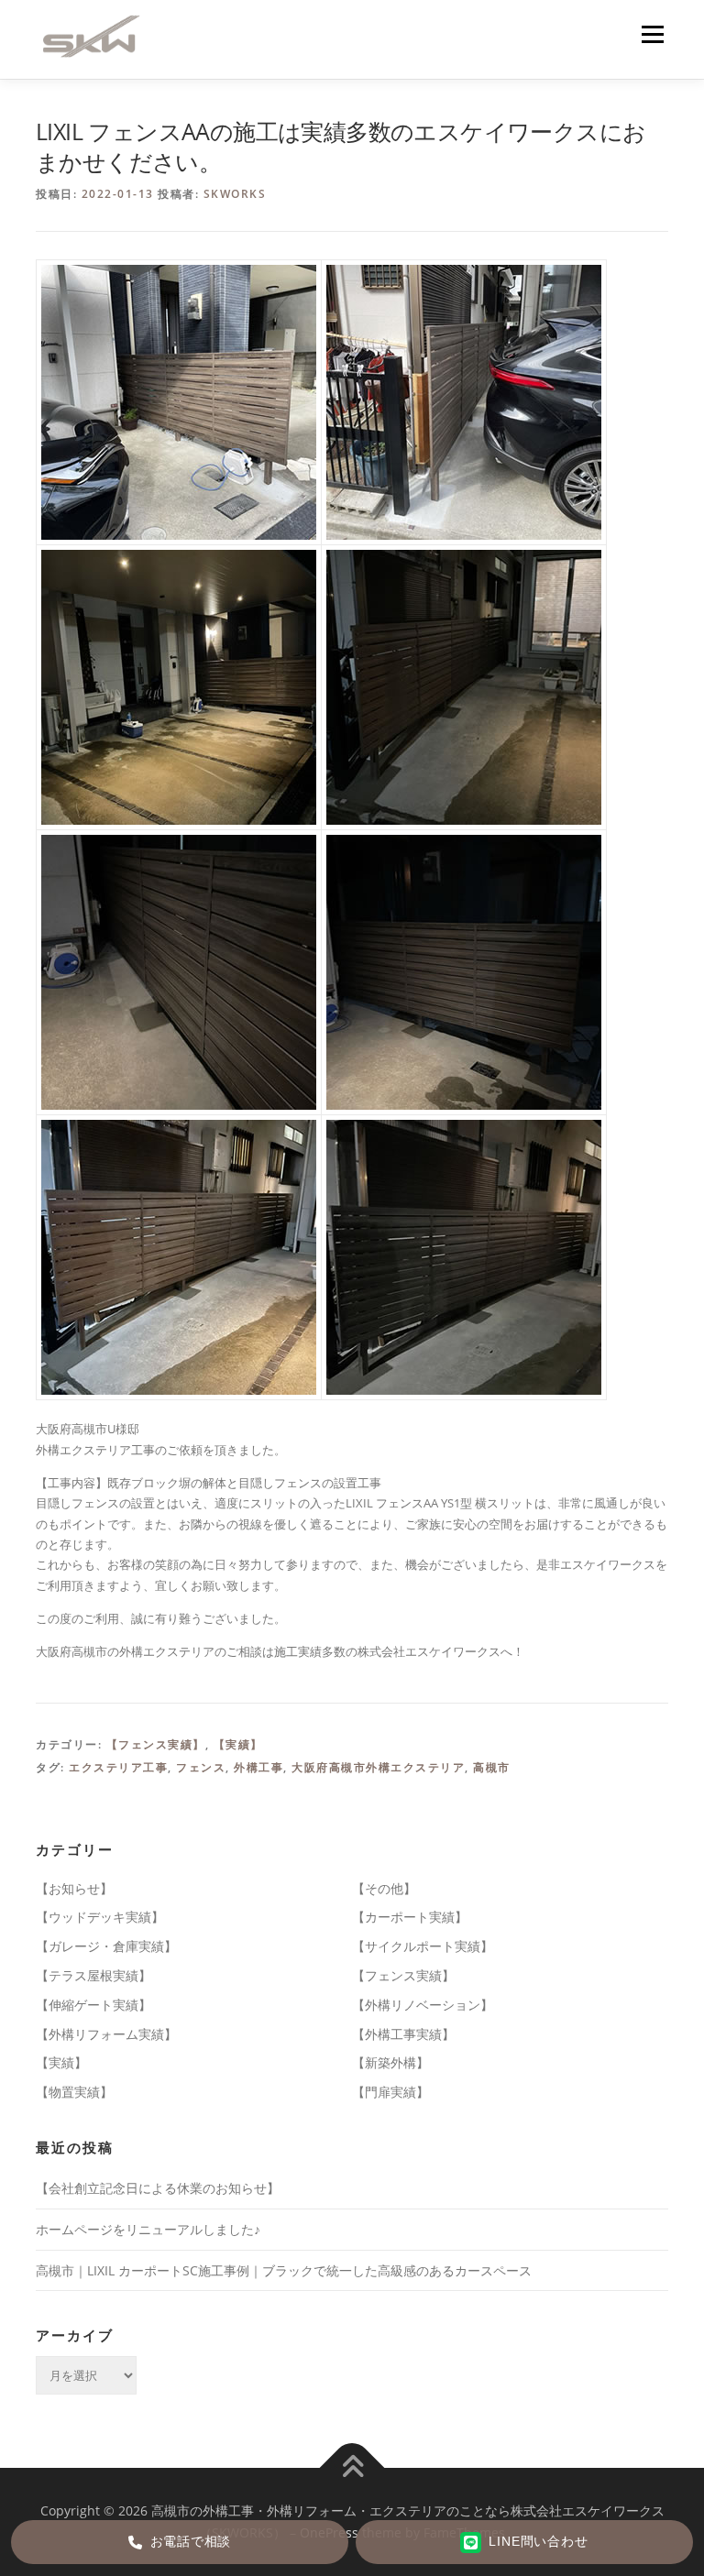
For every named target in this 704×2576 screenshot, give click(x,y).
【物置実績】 (74, 2092)
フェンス (201, 1767)
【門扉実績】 (390, 2092)
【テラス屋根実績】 (93, 1975)
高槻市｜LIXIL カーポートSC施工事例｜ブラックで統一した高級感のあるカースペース (284, 2270)
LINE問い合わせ (538, 2542)
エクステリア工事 (118, 1767)
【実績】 (238, 1744)
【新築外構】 (390, 2062)
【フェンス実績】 (156, 1744)
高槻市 (492, 1767)
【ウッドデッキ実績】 (100, 1917)
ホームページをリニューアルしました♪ (148, 2229)
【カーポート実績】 (410, 1917)
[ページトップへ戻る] (352, 2468)
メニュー (652, 34)
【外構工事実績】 (403, 2034)
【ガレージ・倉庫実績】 (106, 1946)
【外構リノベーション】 (423, 2005)
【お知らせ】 (74, 1888)
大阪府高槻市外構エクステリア (378, 1767)
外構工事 (258, 1767)
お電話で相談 (191, 2542)
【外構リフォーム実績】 (106, 2034)
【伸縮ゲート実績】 (93, 2005)
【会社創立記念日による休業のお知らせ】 (158, 2188)
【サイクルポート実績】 (423, 1946)
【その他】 (384, 1888)
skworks (235, 194)
